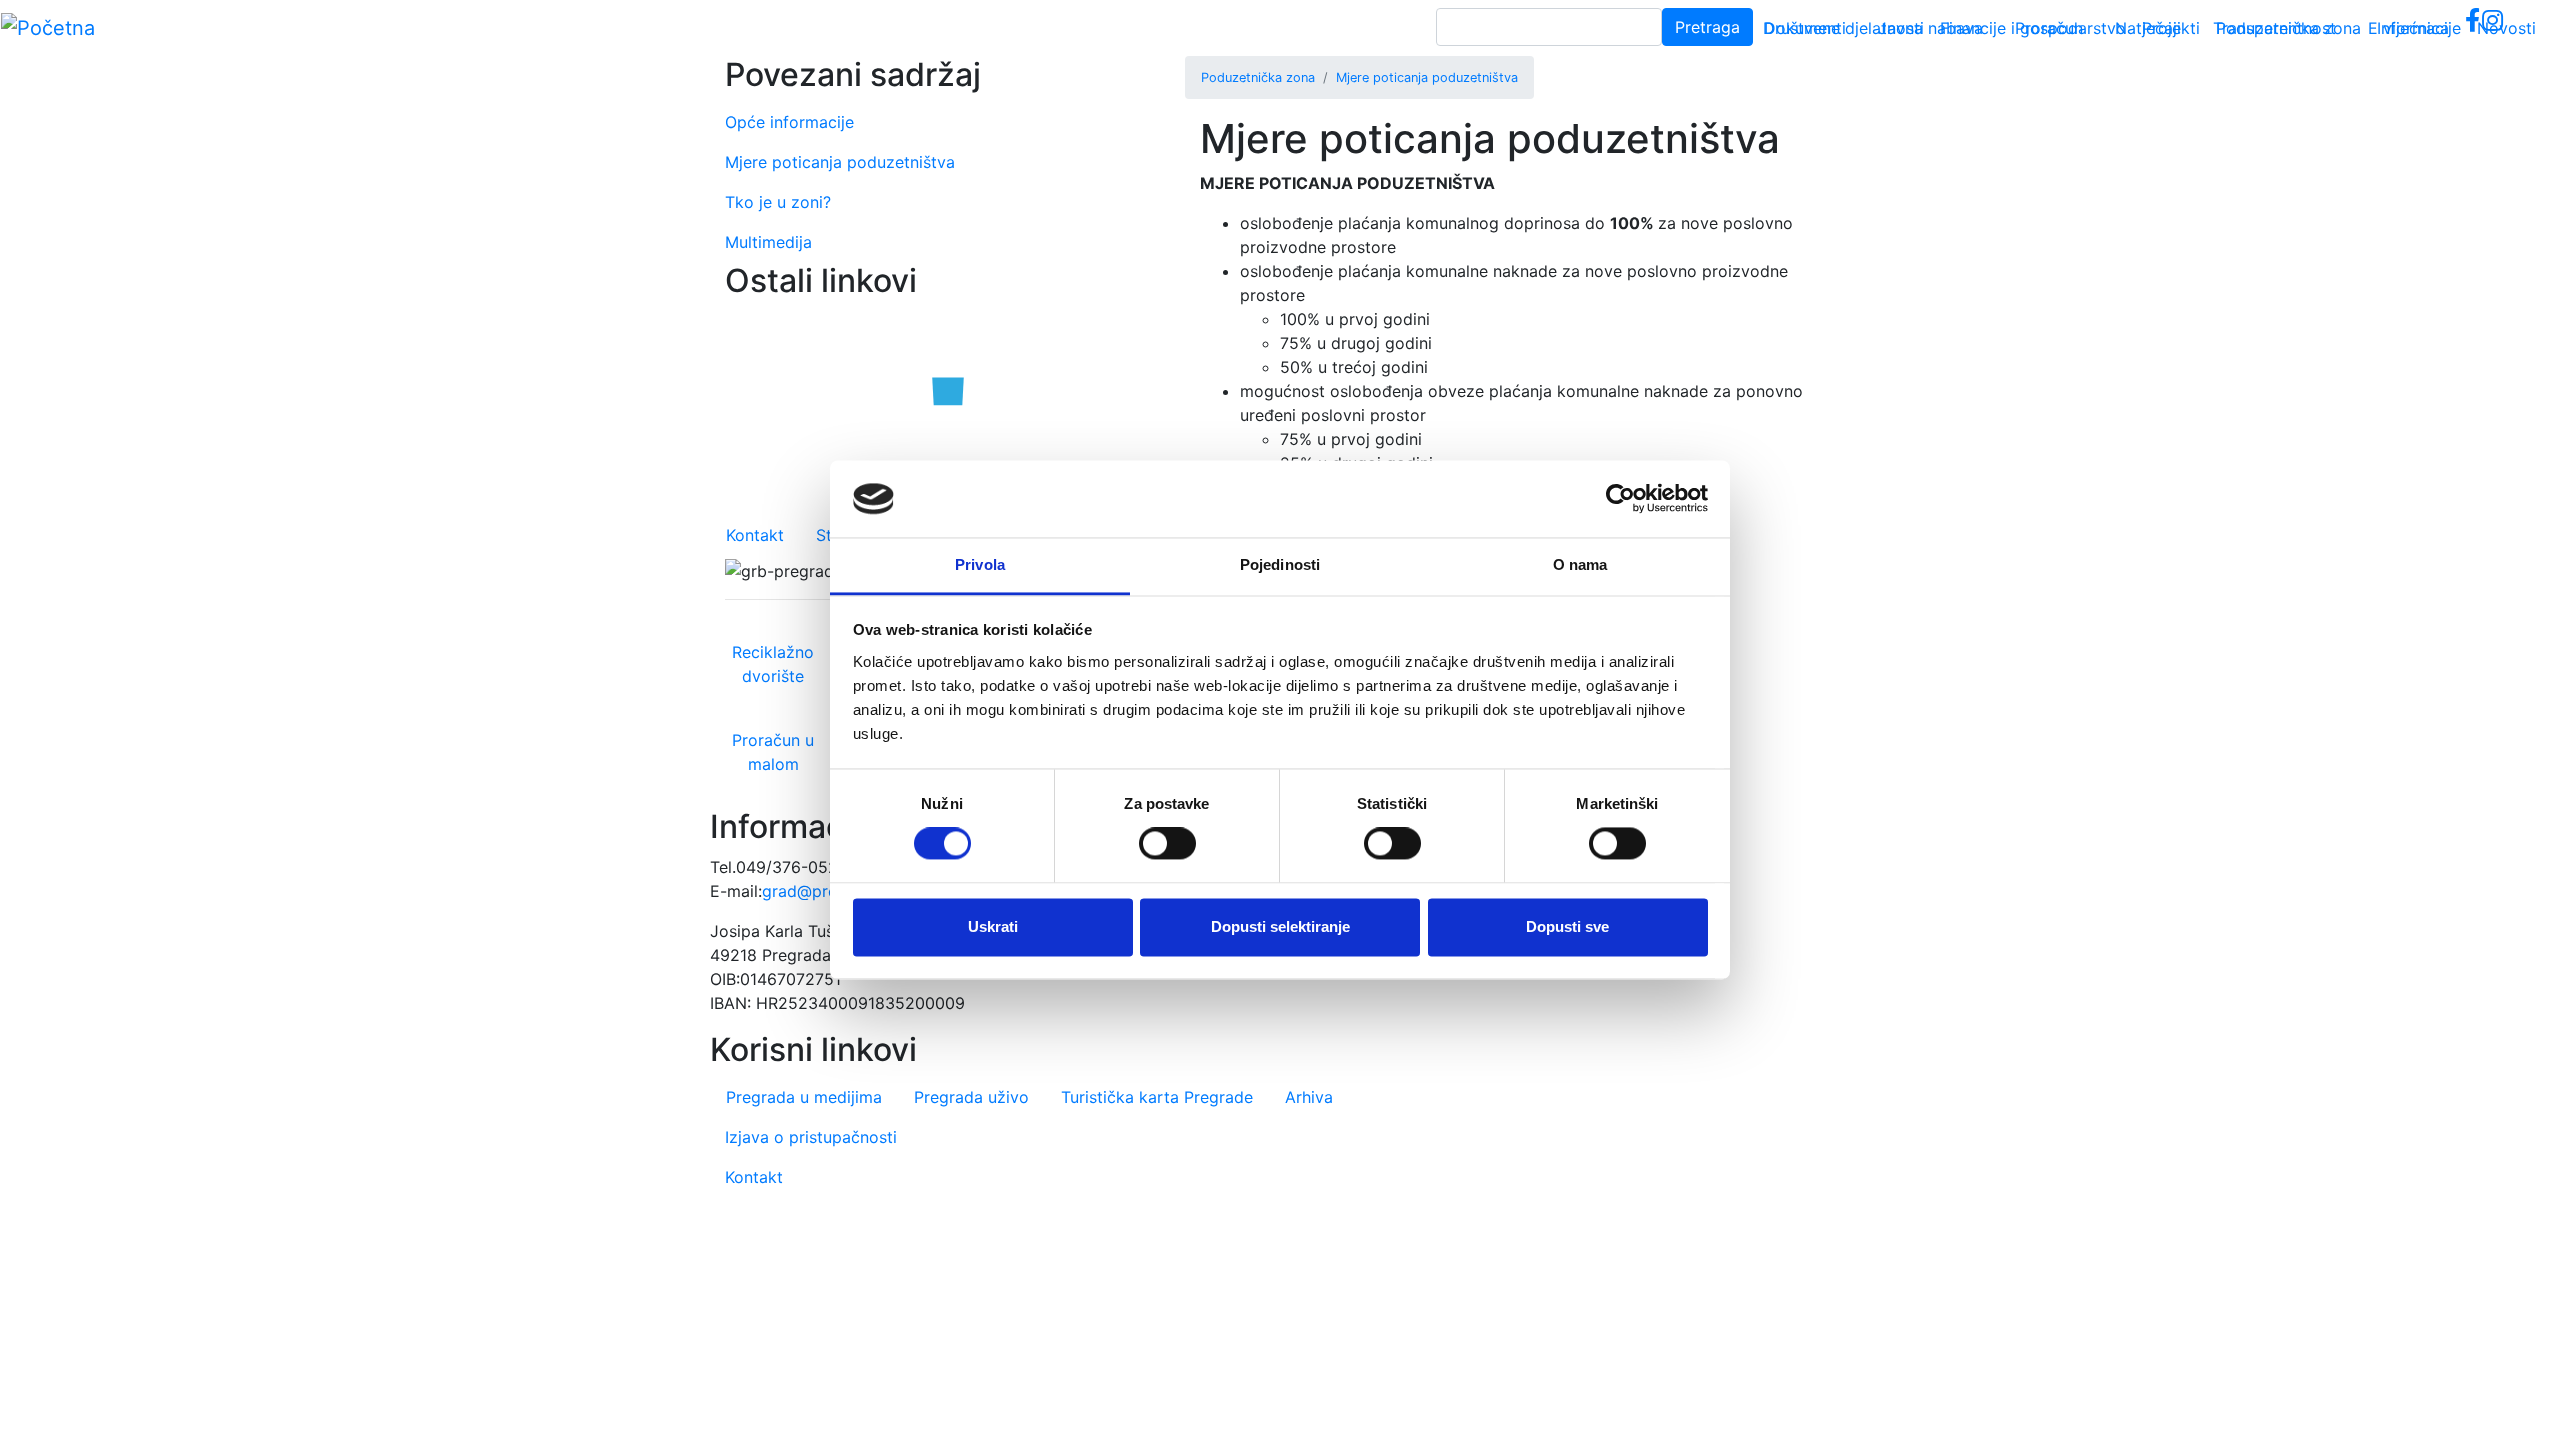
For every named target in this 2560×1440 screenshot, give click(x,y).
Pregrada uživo (971, 1097)
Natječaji (2148, 28)
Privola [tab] (980, 564)
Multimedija (768, 242)
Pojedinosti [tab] (1280, 564)
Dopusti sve (1567, 926)
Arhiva (1309, 1097)
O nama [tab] (1580, 564)
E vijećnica (2408, 28)
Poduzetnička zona (1258, 77)
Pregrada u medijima (804, 1097)
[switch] (1167, 844)
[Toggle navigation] (2516, 28)
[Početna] (48, 28)
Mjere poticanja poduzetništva (1427, 77)
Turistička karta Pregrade (1157, 1097)
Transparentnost (2274, 28)
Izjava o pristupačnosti (811, 1137)
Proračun (2049, 28)
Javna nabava (1930, 28)
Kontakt (755, 535)
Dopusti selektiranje (1280, 926)
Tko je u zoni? (778, 202)
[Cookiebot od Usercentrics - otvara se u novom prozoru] (1620, 499)
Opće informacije (789, 122)
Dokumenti (1805, 28)
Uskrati (993, 926)
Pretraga (1707, 27)
